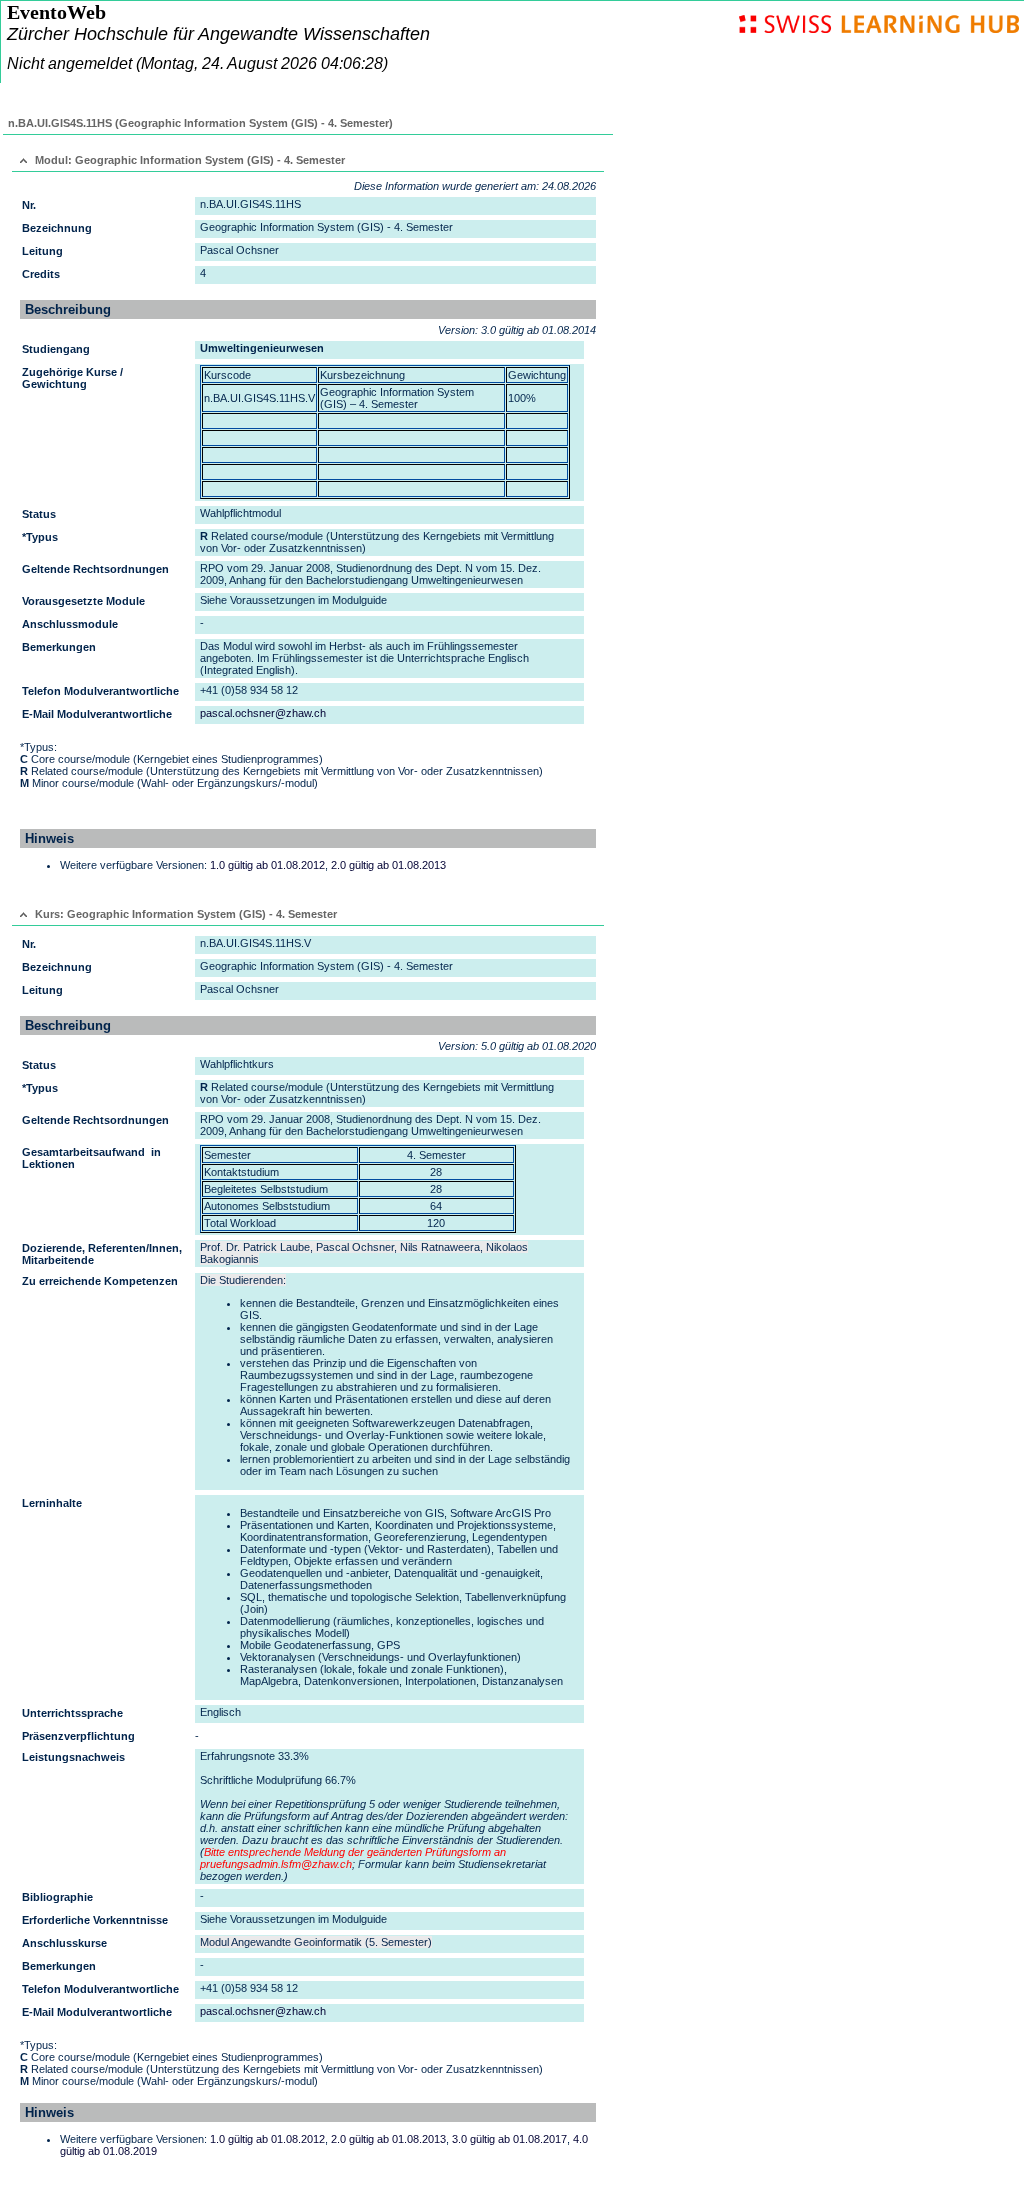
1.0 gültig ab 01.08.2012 (267, 865)
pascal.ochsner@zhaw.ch (263, 713)
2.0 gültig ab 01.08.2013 (388, 865)
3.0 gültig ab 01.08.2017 (509, 2139)
